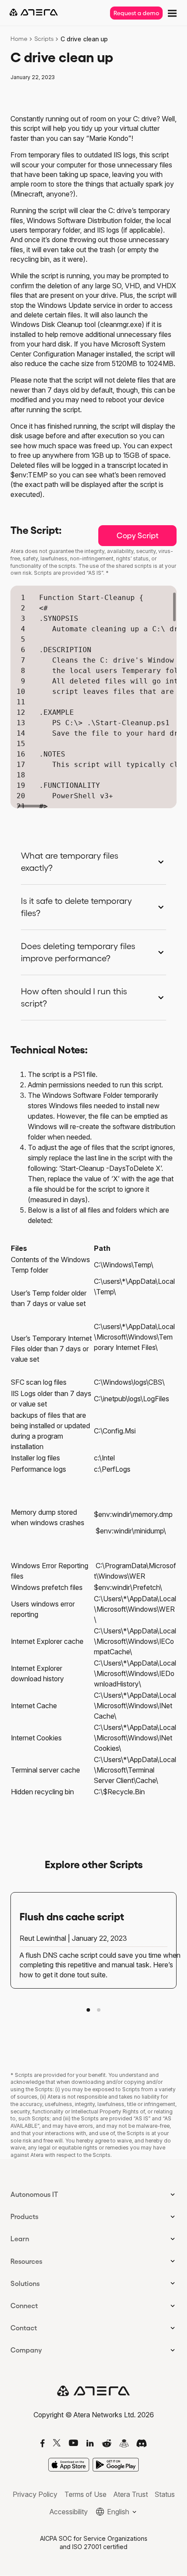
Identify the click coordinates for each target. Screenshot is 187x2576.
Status (165, 2494)
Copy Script (138, 536)
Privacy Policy (35, 2494)
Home (19, 39)
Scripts (44, 39)
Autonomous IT (34, 2194)
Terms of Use (85, 2494)
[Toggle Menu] (171, 12)
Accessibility (69, 2512)
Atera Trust (131, 2494)
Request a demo (136, 13)
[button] (88, 2010)
